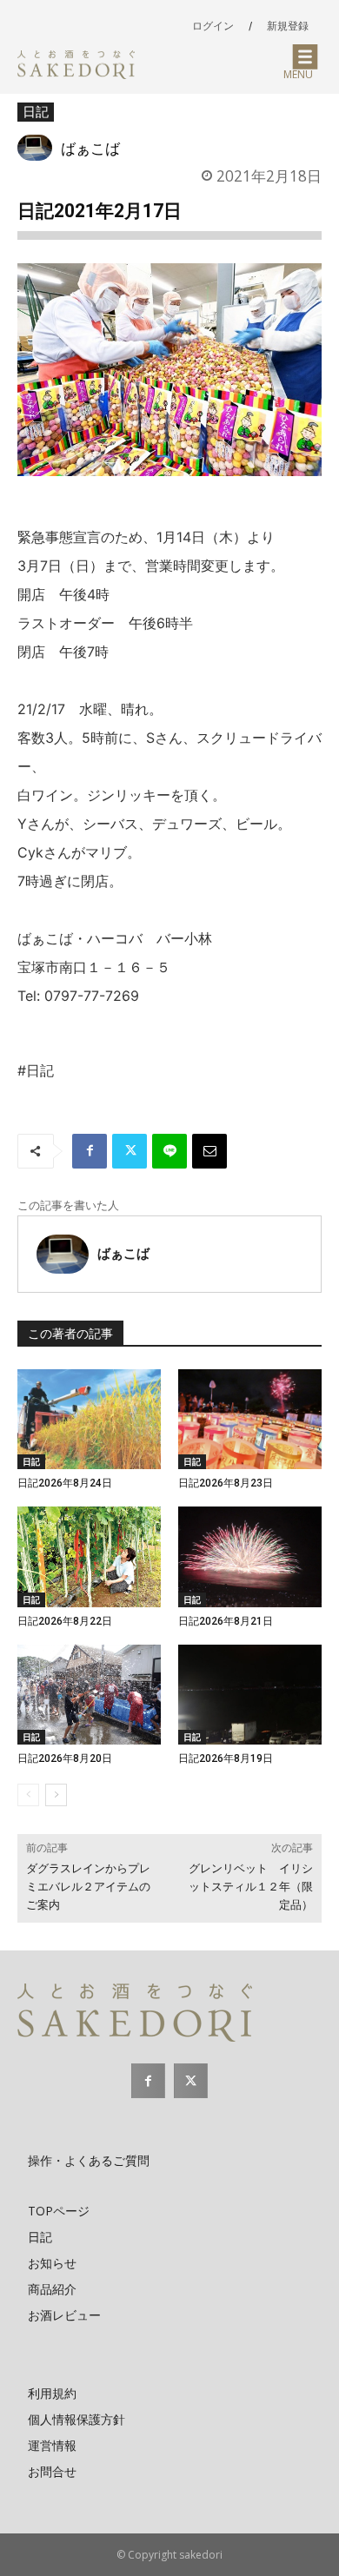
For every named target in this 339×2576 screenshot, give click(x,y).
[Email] (209, 1151)
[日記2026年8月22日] (89, 1557)
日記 (36, 111)
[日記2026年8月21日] (250, 1557)
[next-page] (56, 1795)
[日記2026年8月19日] (250, 1695)
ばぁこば (90, 148)
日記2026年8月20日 (65, 1758)
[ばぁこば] (39, 148)
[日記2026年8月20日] (89, 1695)
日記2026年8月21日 (226, 1621)
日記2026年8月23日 (226, 1483)
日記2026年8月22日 (65, 1621)
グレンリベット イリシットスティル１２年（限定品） (251, 1887)
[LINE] (169, 1151)
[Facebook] (90, 1151)
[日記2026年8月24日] (89, 1420)
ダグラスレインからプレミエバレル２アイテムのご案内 (88, 1887)
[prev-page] (28, 1795)
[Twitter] (130, 1151)
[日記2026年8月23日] (250, 1420)
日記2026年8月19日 (226, 1758)
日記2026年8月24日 (65, 1483)
